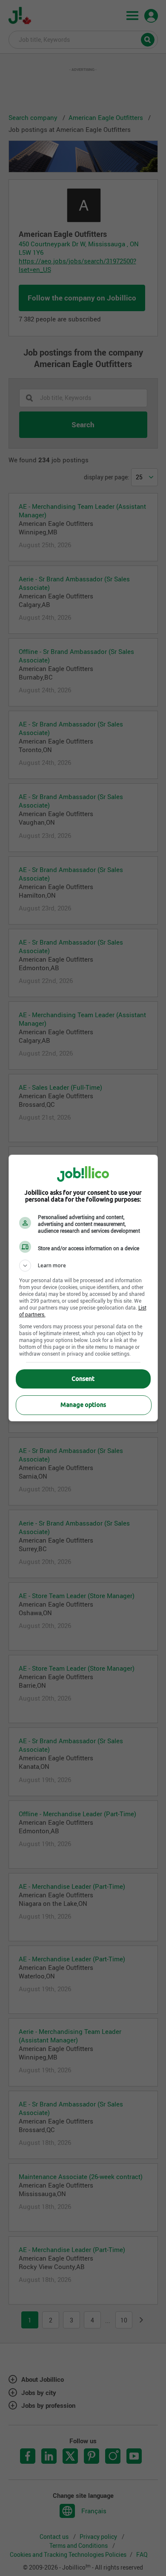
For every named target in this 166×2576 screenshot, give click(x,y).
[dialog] (83, 1288)
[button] (83, 1266)
